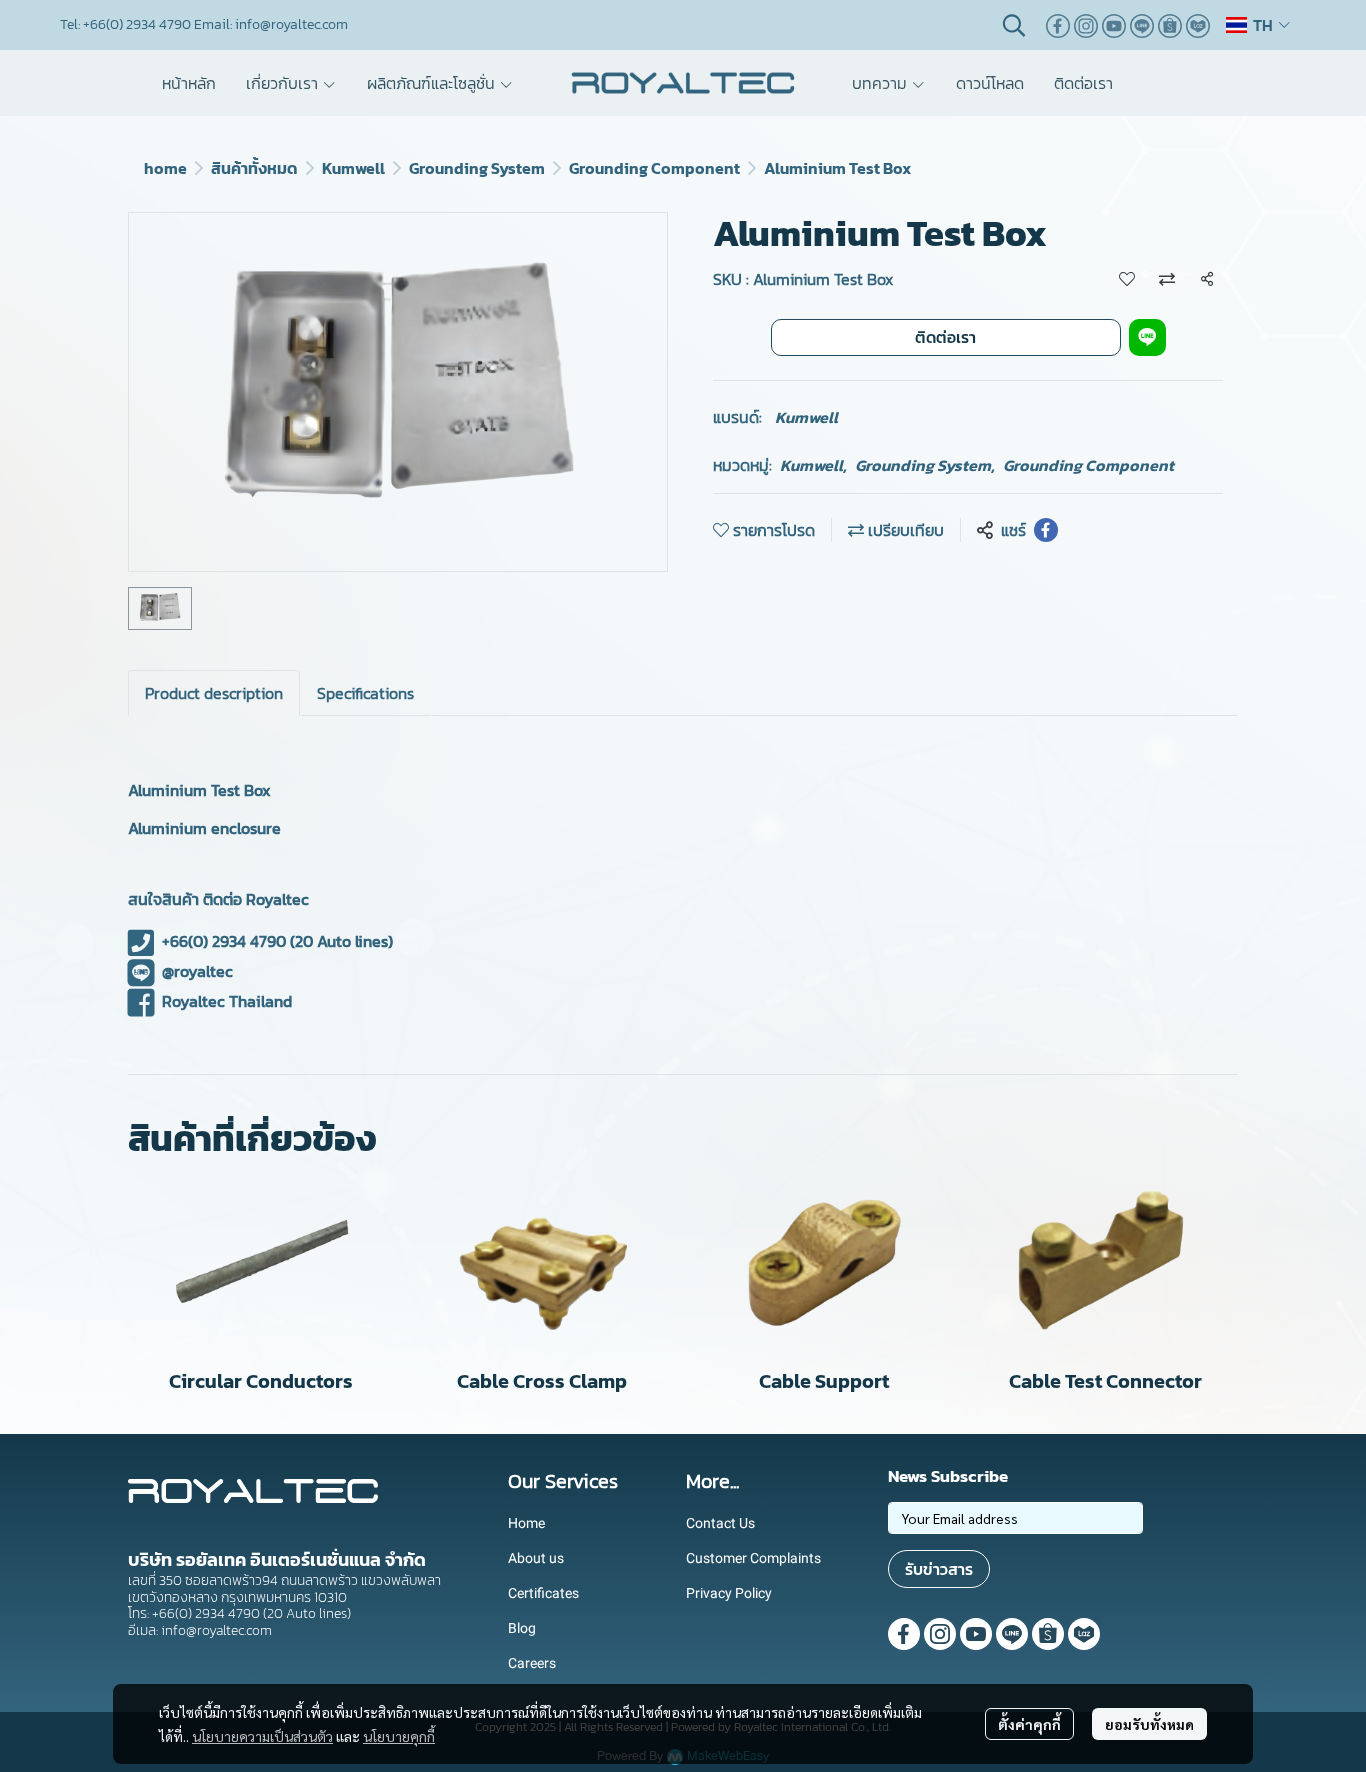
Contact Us (720, 1523)
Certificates (543, 1593)
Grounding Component (654, 168)
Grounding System (477, 168)
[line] (1142, 25)
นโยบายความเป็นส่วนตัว (262, 1736)
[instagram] (1086, 25)
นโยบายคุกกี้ (399, 1736)
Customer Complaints (753, 1558)
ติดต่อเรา (945, 337)
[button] (1014, 25)
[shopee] (1170, 25)
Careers (532, 1663)
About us (536, 1558)
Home (526, 1523)
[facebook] (1058, 25)
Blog (522, 1628)
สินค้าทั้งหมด (254, 168)
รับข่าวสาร (939, 1569)
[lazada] (1198, 25)
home (165, 168)
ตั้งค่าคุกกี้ (1029, 1724)
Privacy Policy (729, 1593)
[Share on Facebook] (1046, 530)
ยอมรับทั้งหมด (1149, 1724)
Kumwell (353, 168)
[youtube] (1114, 25)
